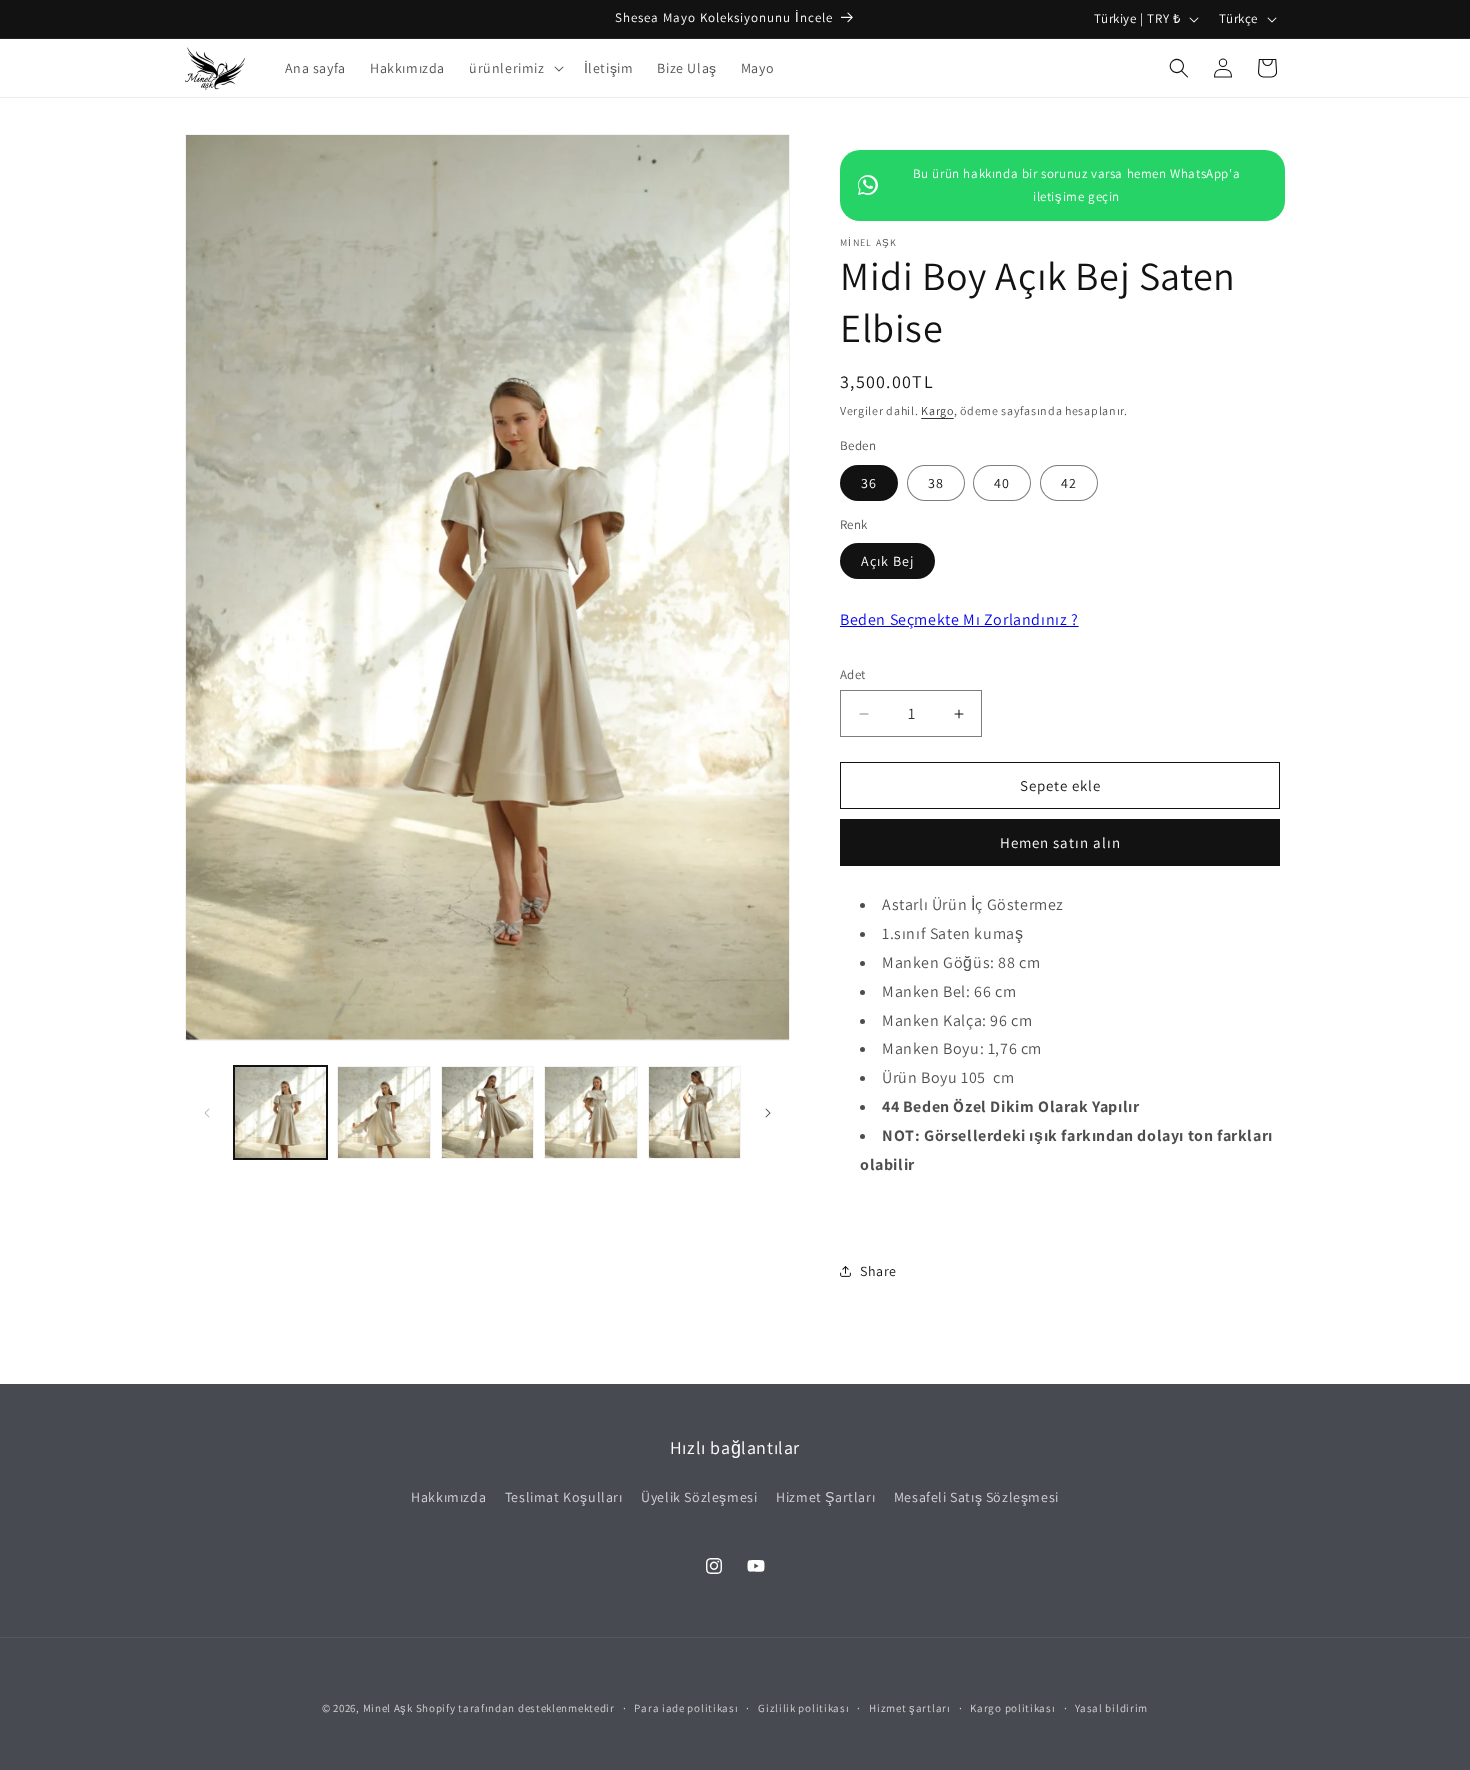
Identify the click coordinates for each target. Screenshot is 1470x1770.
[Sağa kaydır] (768, 1113)
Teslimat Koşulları (564, 1497)
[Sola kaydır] (207, 1113)
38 (936, 483)
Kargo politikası (1012, 1708)
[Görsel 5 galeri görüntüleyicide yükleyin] (694, 1112)
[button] (514, 68)
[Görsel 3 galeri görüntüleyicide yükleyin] (487, 1112)
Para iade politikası (686, 1708)
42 (1069, 483)
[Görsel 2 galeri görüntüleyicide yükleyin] (383, 1112)
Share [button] (878, 1271)
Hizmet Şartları (825, 1497)
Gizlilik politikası (803, 1708)
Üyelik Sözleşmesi (699, 1497)
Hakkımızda (448, 1497)
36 (869, 483)
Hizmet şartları (910, 1708)
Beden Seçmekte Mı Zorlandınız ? (959, 619)
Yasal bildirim (1111, 1708)
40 (1002, 483)
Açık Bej (887, 561)
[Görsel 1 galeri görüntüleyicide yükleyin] (280, 1112)
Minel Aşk (388, 1708)
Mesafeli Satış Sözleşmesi (976, 1497)
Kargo (937, 410)
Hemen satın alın (1060, 842)
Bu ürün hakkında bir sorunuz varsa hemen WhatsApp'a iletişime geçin (1077, 185)
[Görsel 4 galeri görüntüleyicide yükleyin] (590, 1112)
